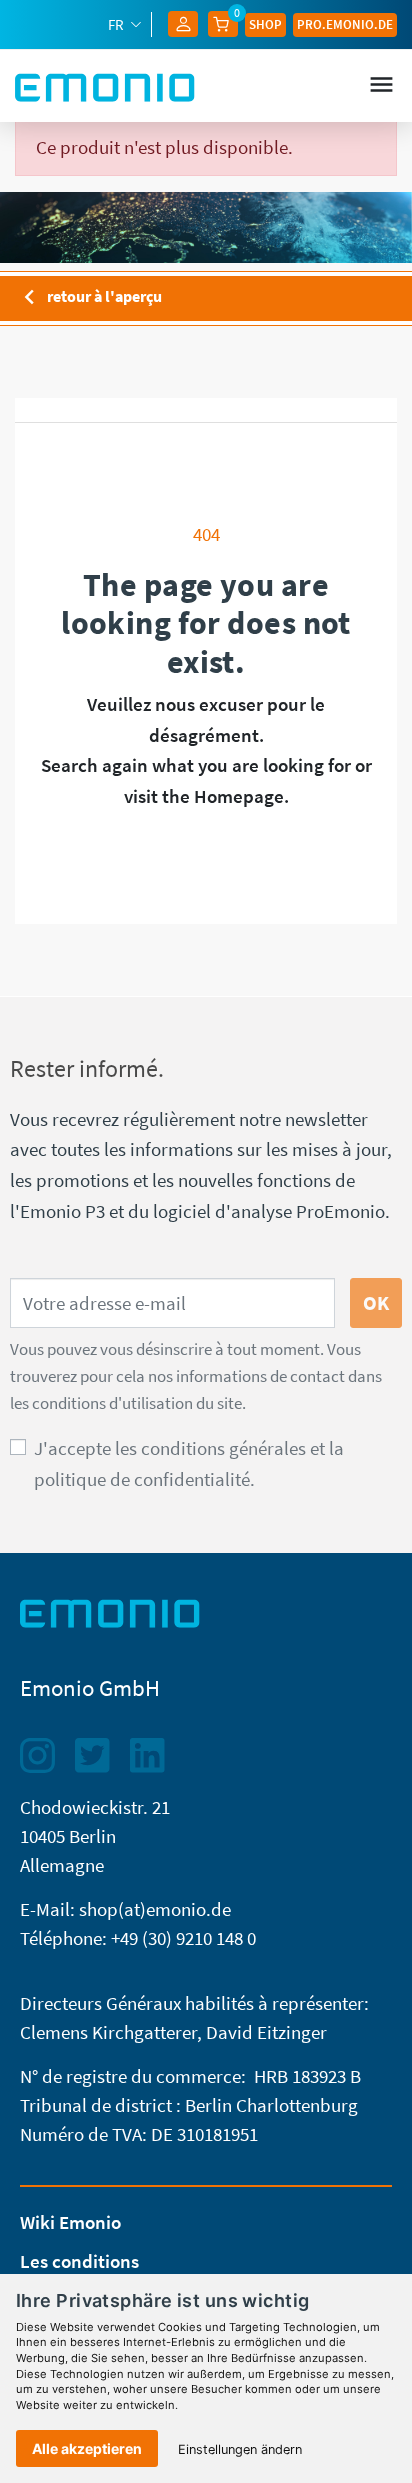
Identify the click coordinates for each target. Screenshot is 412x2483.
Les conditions (79, 2261)
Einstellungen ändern (240, 2449)
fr (117, 24)
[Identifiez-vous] (183, 22)
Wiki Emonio (70, 2222)
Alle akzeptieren (87, 2448)
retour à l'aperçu (88, 297)
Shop (265, 24)
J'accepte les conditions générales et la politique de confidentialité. (189, 1463)
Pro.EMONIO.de (345, 24)
